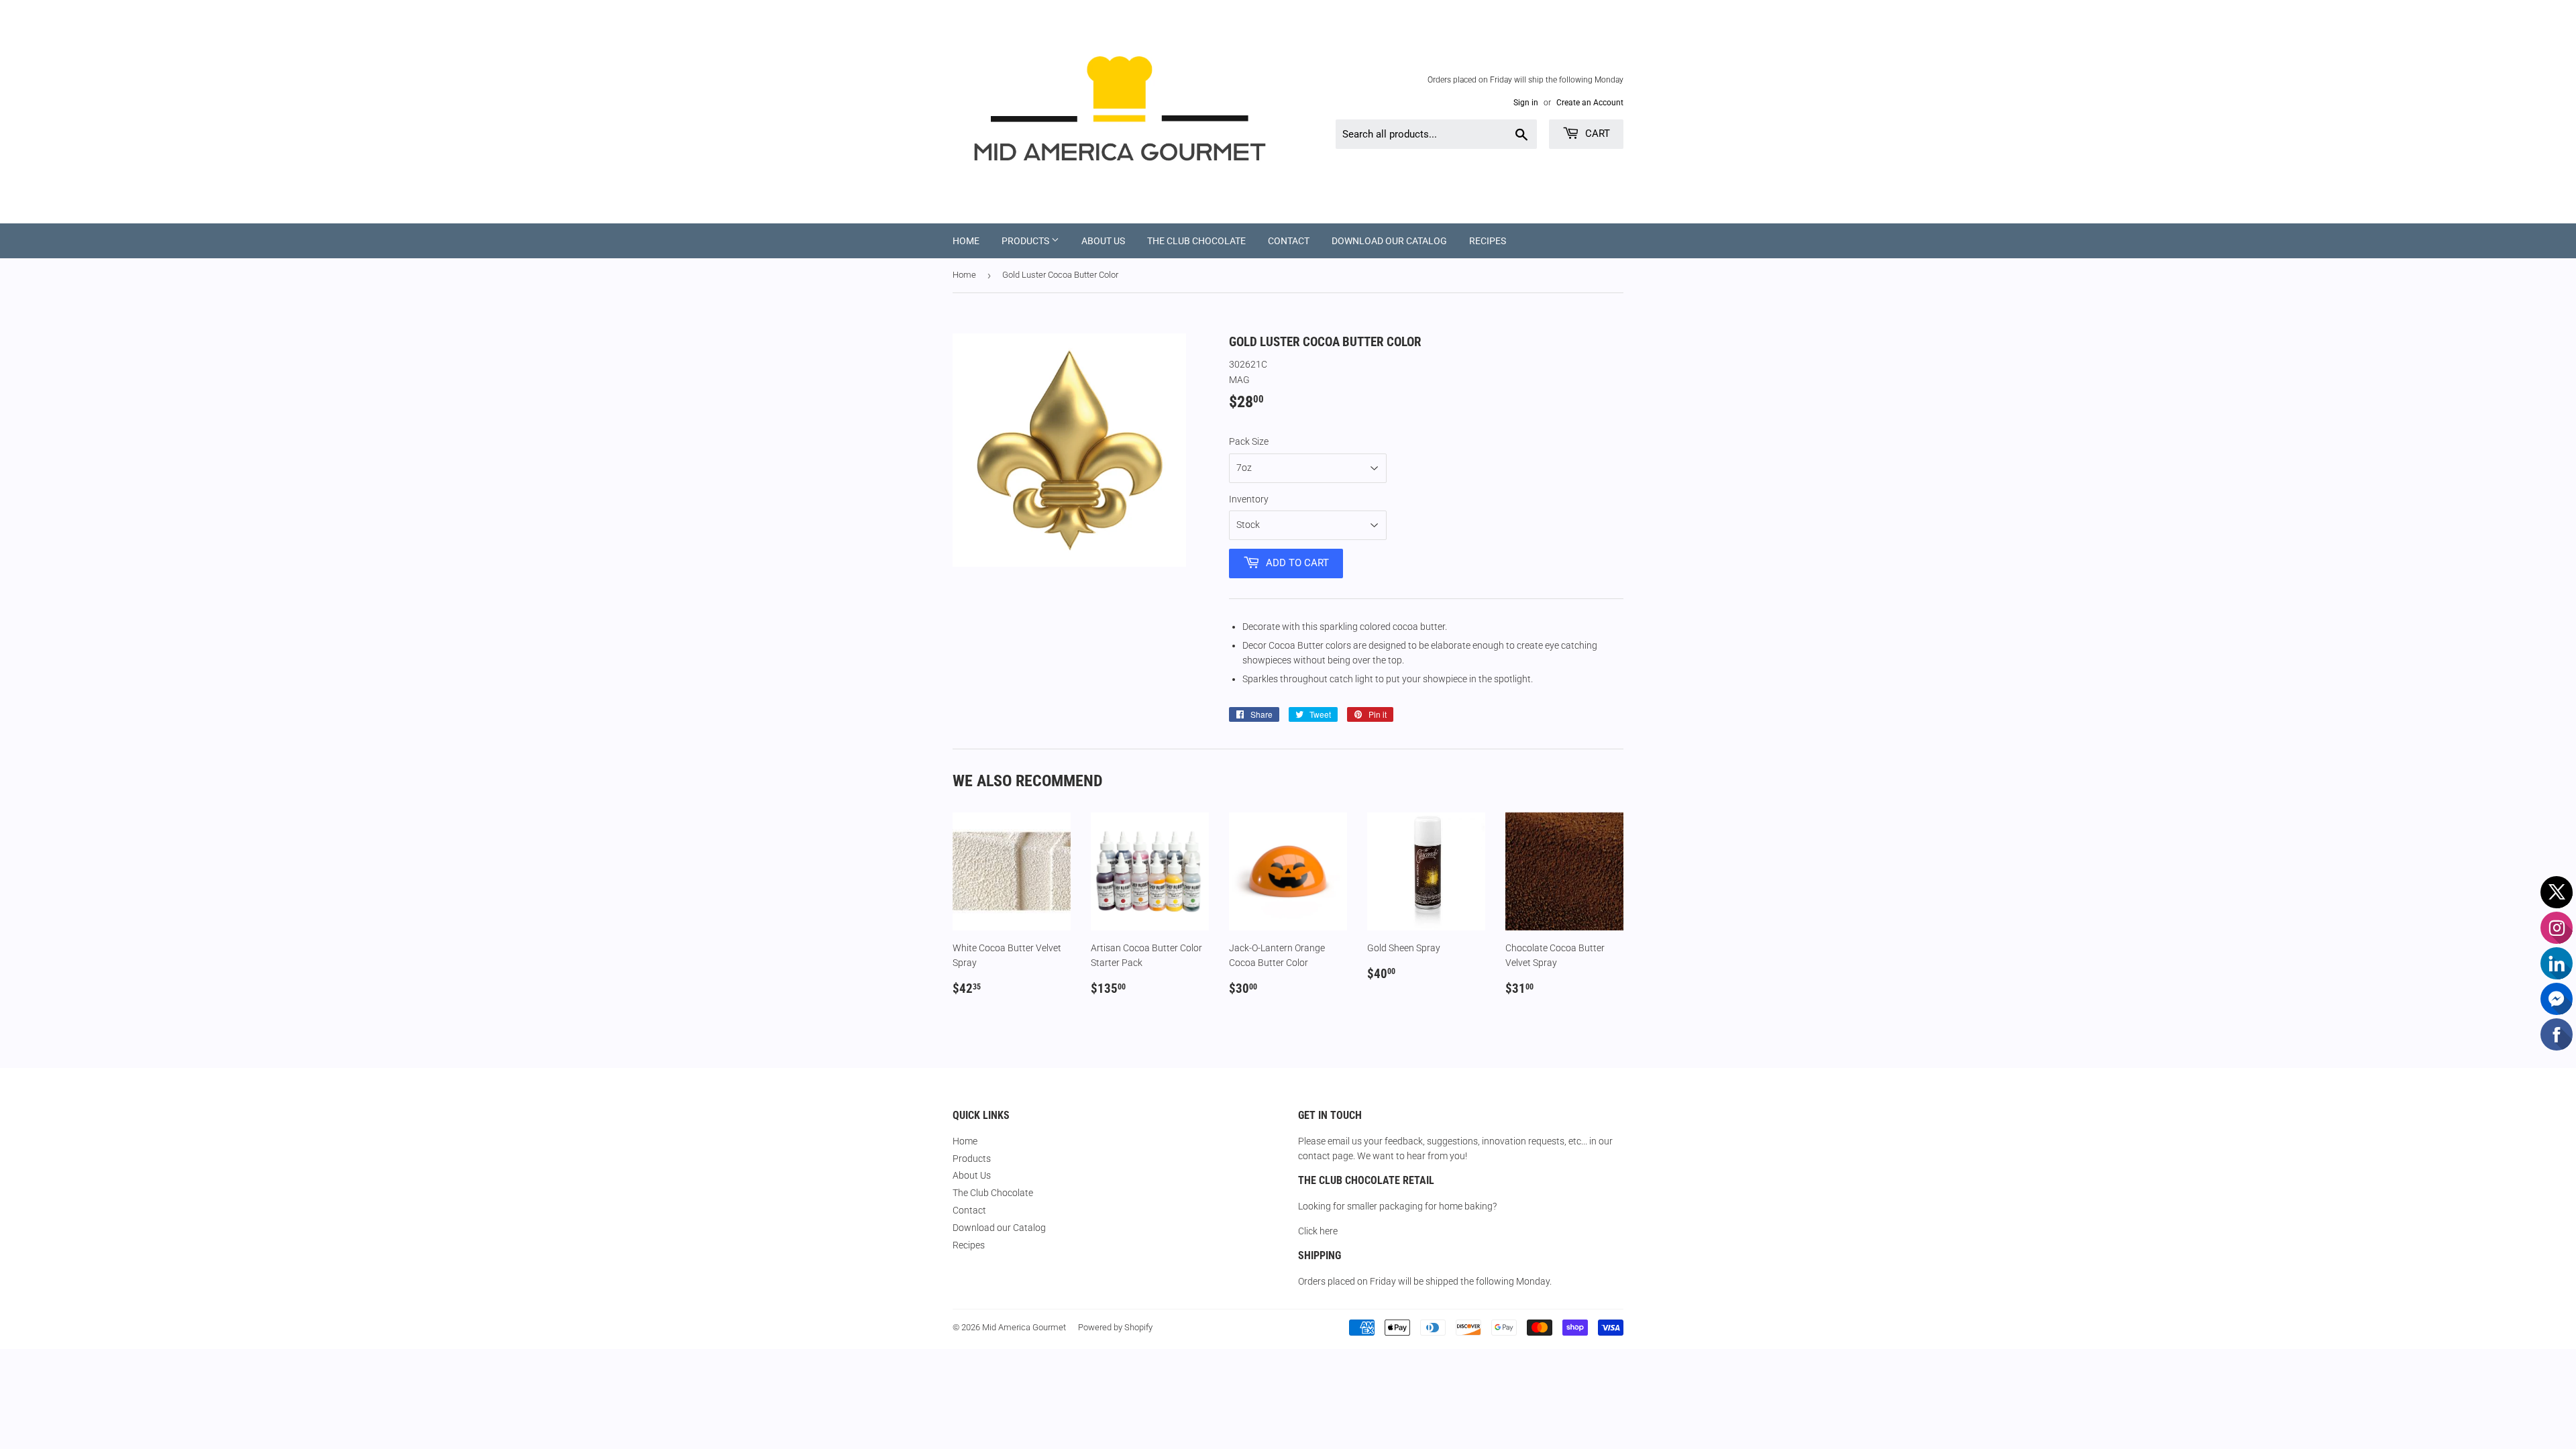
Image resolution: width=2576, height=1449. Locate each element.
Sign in (1526, 103)
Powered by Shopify (1115, 1327)
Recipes (1488, 241)
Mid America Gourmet (1024, 1327)
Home (966, 241)
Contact (1289, 241)
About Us (1103, 241)
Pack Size (1249, 441)
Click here (1318, 1231)
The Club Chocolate (1196, 241)
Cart (1596, 133)
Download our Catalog (1389, 241)
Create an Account (1590, 103)
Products (1026, 241)
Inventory (1249, 499)
